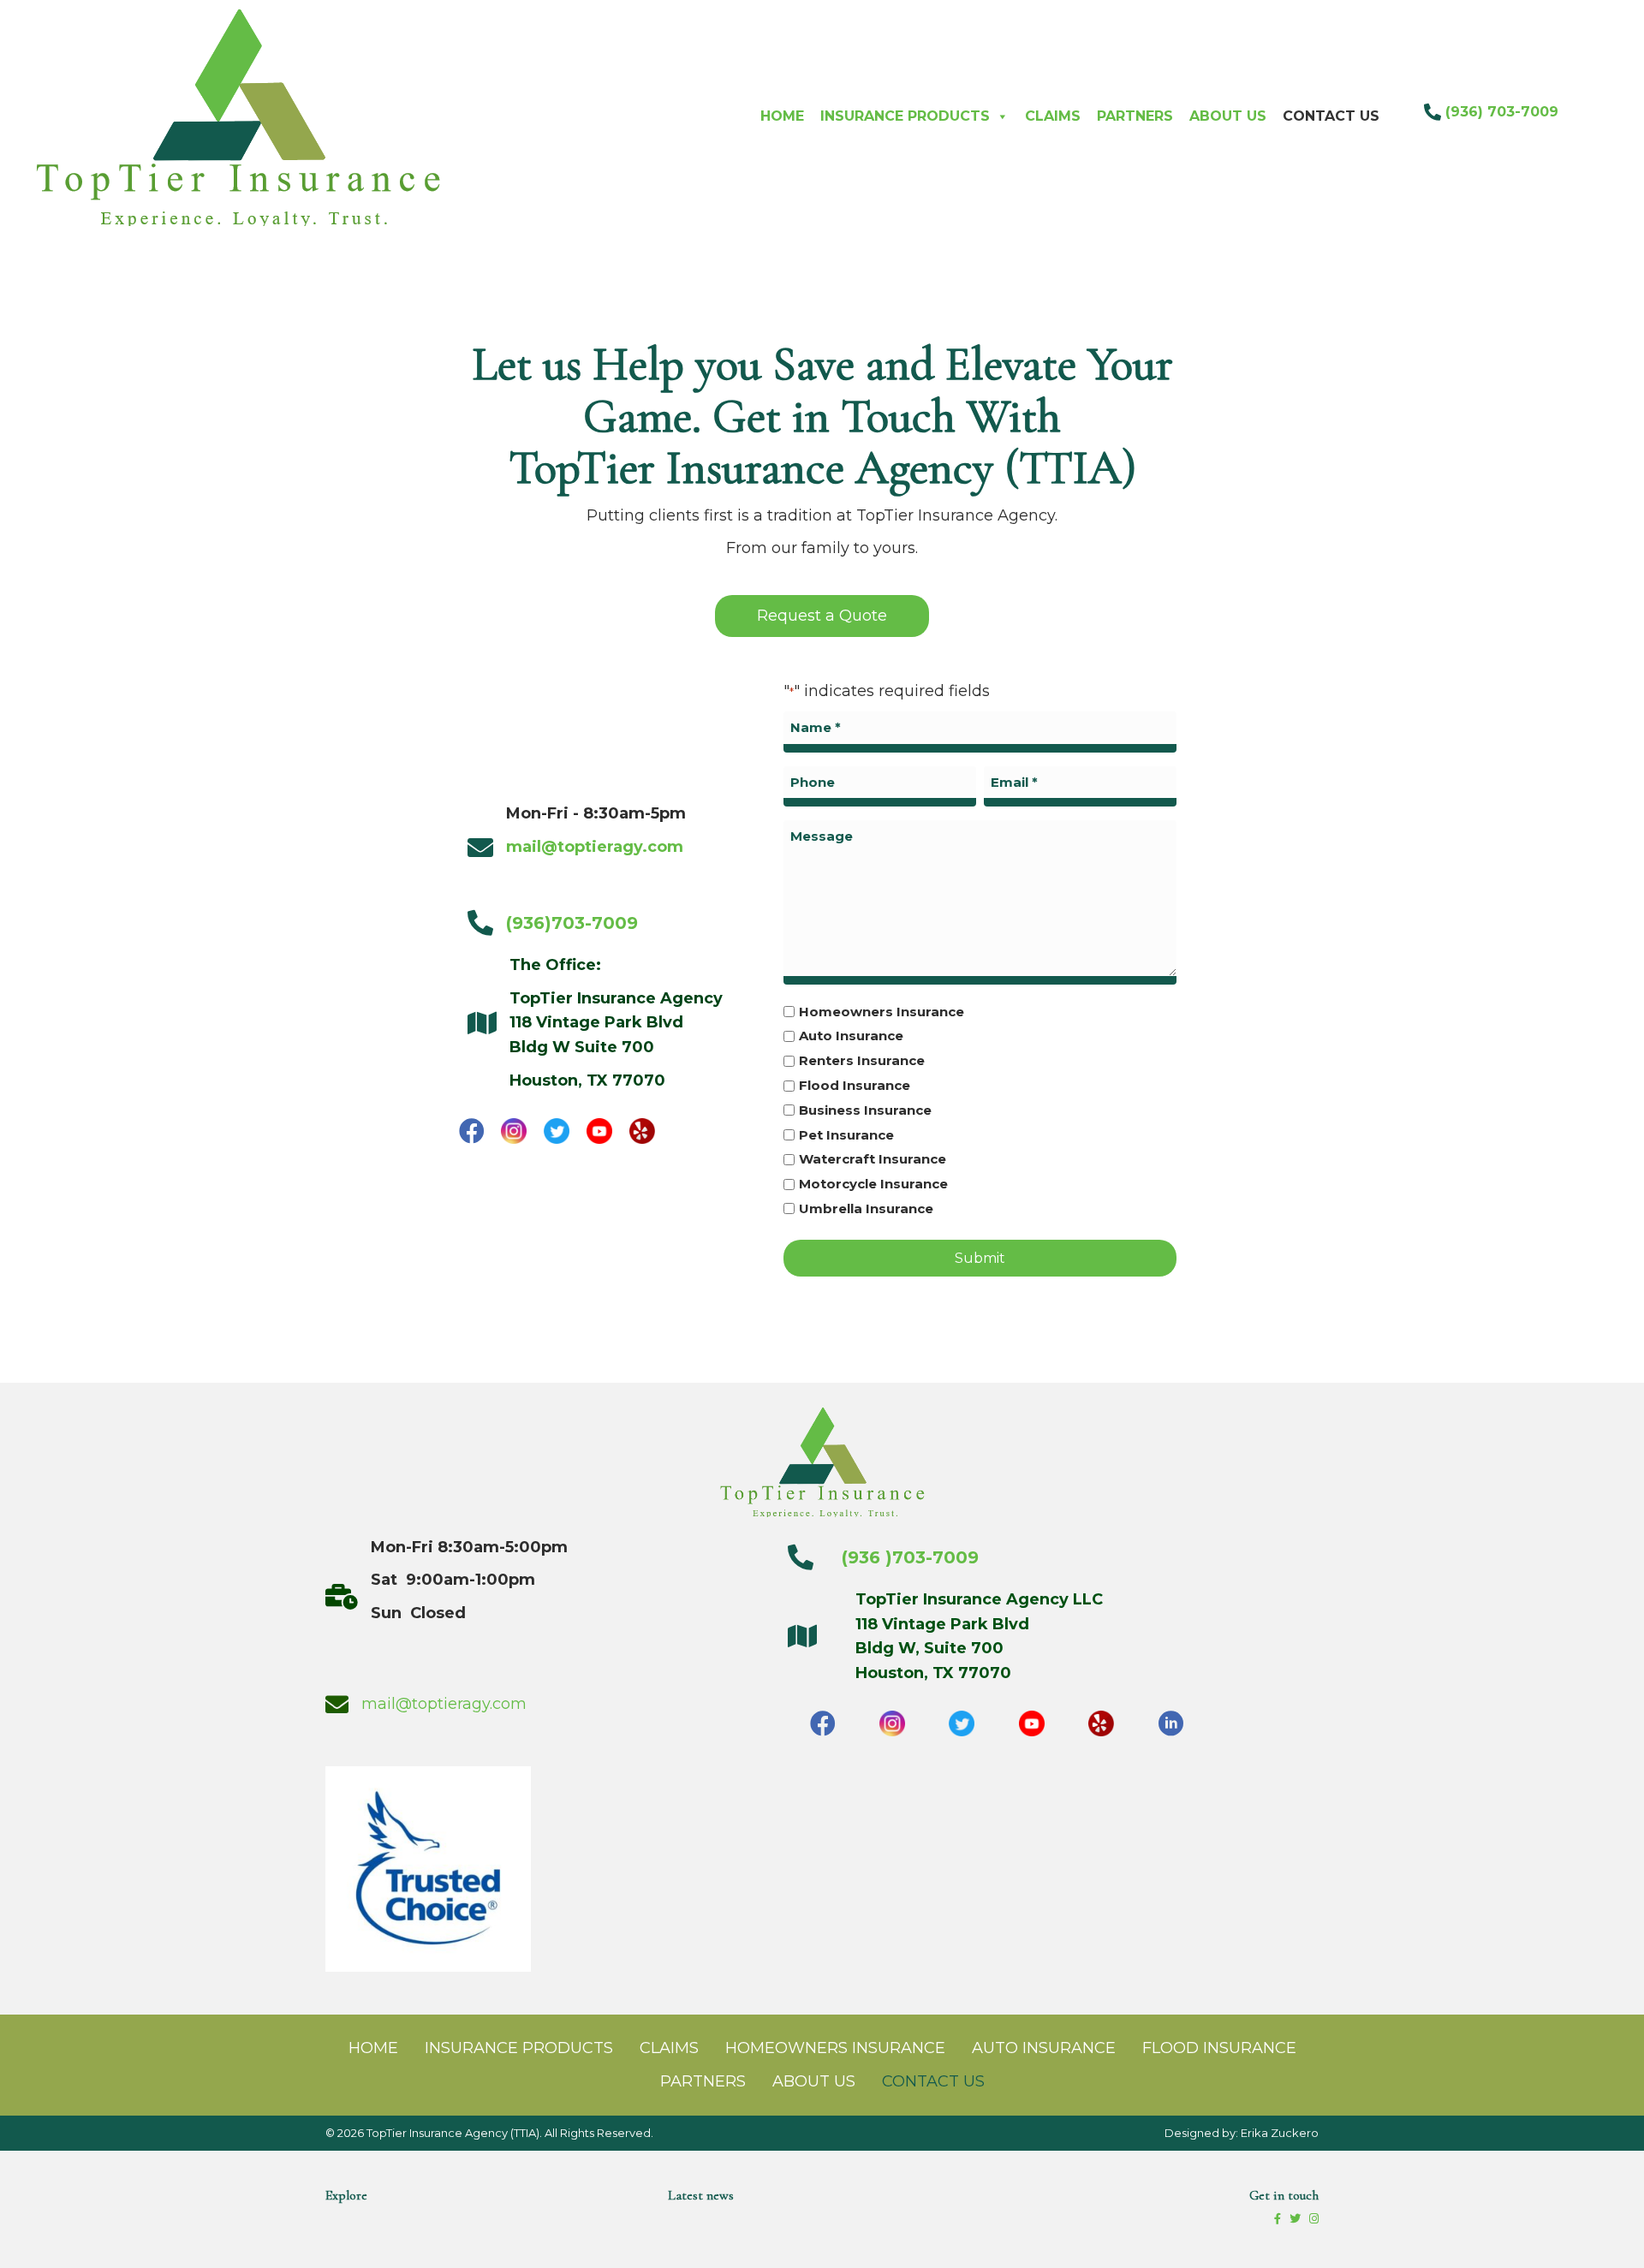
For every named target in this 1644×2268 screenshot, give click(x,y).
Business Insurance (865, 1110)
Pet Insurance (846, 1135)
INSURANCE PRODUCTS (905, 116)
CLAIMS (1053, 116)
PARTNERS (1135, 116)
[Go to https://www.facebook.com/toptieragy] (472, 1131)
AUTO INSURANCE (1044, 2048)
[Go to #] (515, 1131)
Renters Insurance (862, 1060)
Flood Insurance (855, 1085)
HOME (782, 116)
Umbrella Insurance (866, 1208)
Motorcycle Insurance (873, 1184)
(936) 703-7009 (1502, 112)
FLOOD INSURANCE (1219, 2048)
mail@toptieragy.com (444, 1704)
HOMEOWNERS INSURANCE (835, 2048)
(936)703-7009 (572, 923)
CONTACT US (1331, 116)
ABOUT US (1228, 116)
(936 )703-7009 (902, 1557)
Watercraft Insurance (873, 1159)
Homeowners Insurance (882, 1012)
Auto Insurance (851, 1036)
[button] (822, 616)
